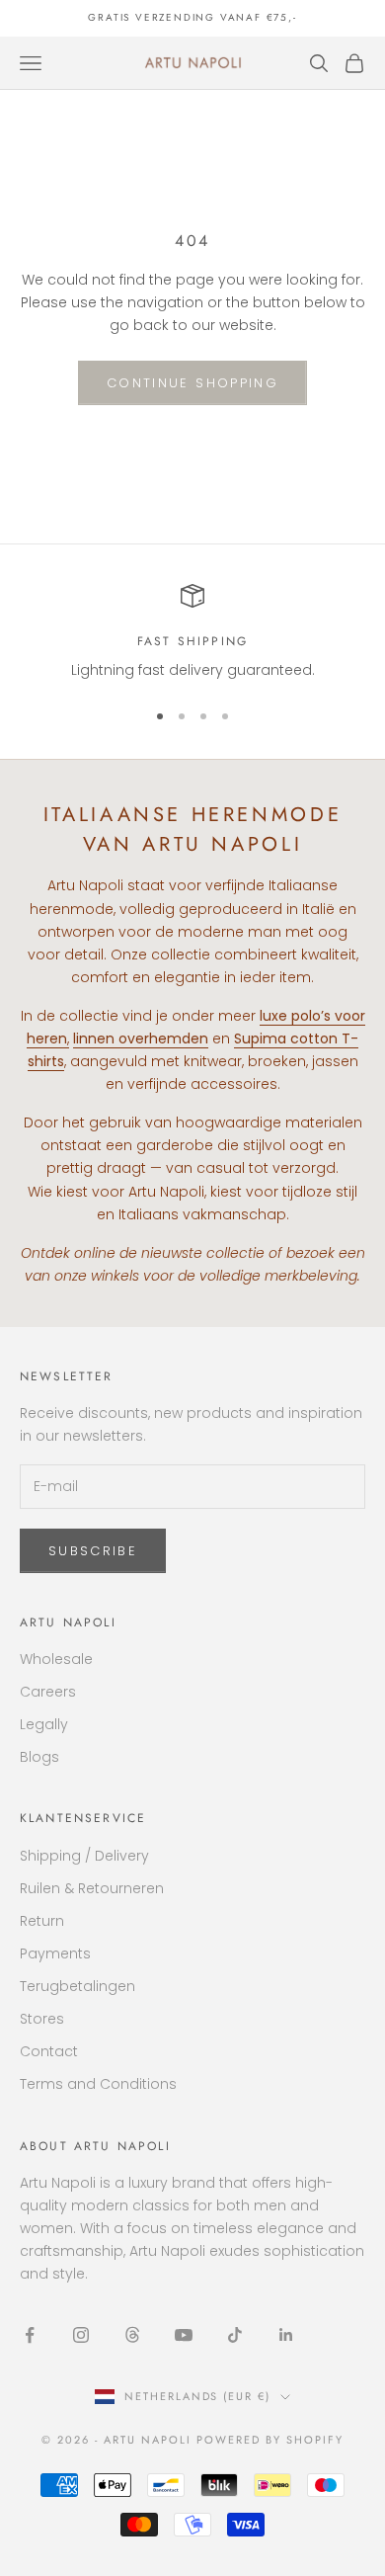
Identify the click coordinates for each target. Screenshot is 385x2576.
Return (42, 1921)
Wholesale (56, 1659)
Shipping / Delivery (84, 1856)
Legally (44, 1724)
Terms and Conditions (98, 2084)
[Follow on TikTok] (235, 2335)
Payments (55, 1953)
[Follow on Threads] (132, 2335)
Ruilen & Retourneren (92, 1888)
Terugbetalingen (77, 1986)
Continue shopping (192, 383)
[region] (192, 633)
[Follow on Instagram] (81, 2335)
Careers (48, 1692)
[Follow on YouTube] (184, 2335)
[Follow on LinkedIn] (286, 2335)
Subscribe (93, 1551)
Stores (42, 2019)
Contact (49, 2051)
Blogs (39, 1757)
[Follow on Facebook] (30, 2335)
